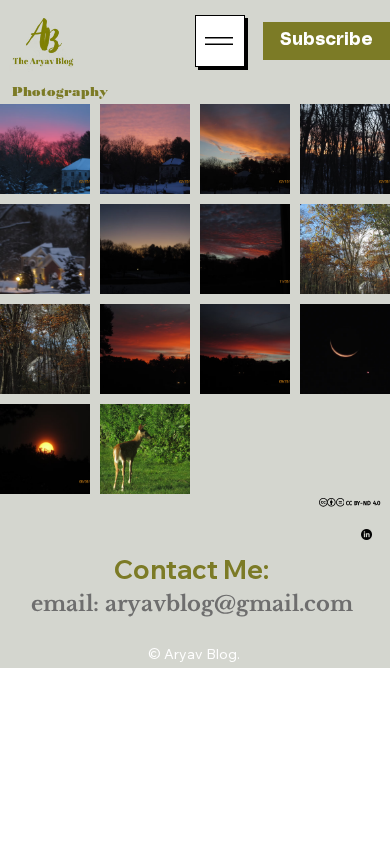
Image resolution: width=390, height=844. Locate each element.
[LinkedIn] (366, 534)
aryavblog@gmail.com (229, 604)
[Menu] (220, 41)
